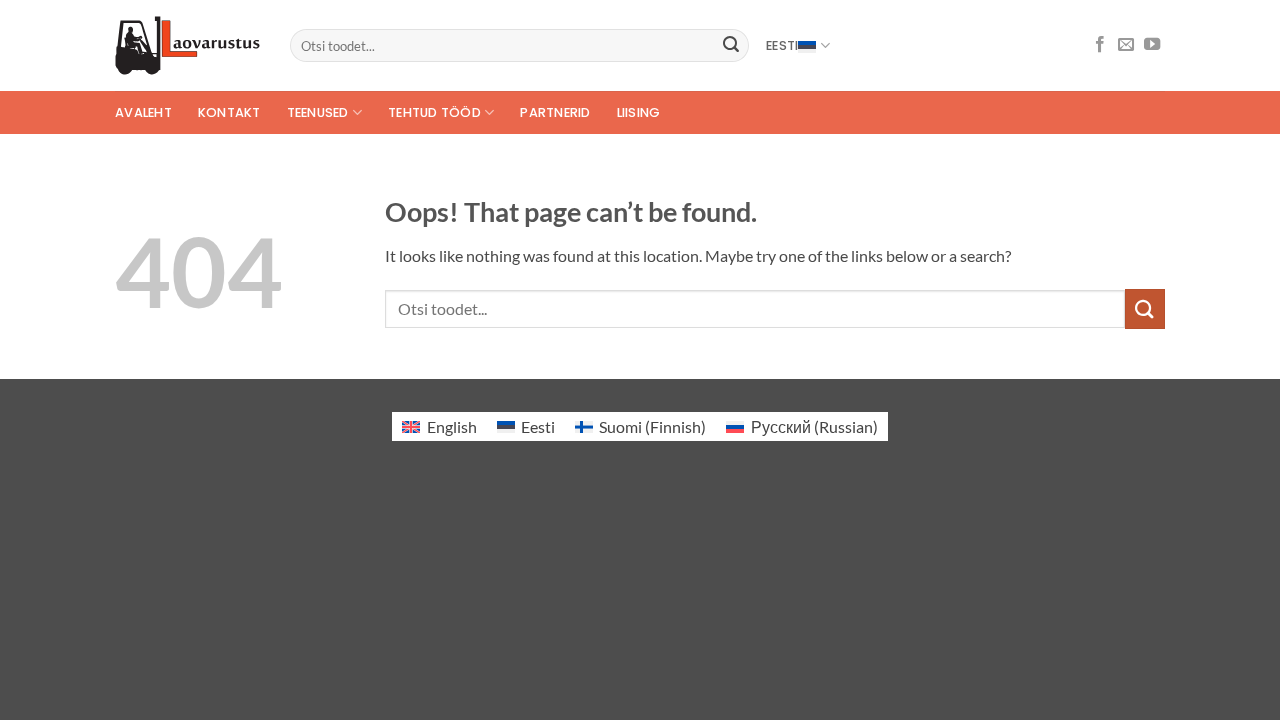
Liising (639, 112)
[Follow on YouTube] (1152, 45)
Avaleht (143, 112)
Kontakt (229, 112)
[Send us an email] (1126, 45)
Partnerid (555, 112)
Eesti (782, 45)
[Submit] (731, 46)
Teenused (318, 112)
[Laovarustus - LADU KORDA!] (187, 45)
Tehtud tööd (434, 112)
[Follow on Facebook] (1100, 45)
